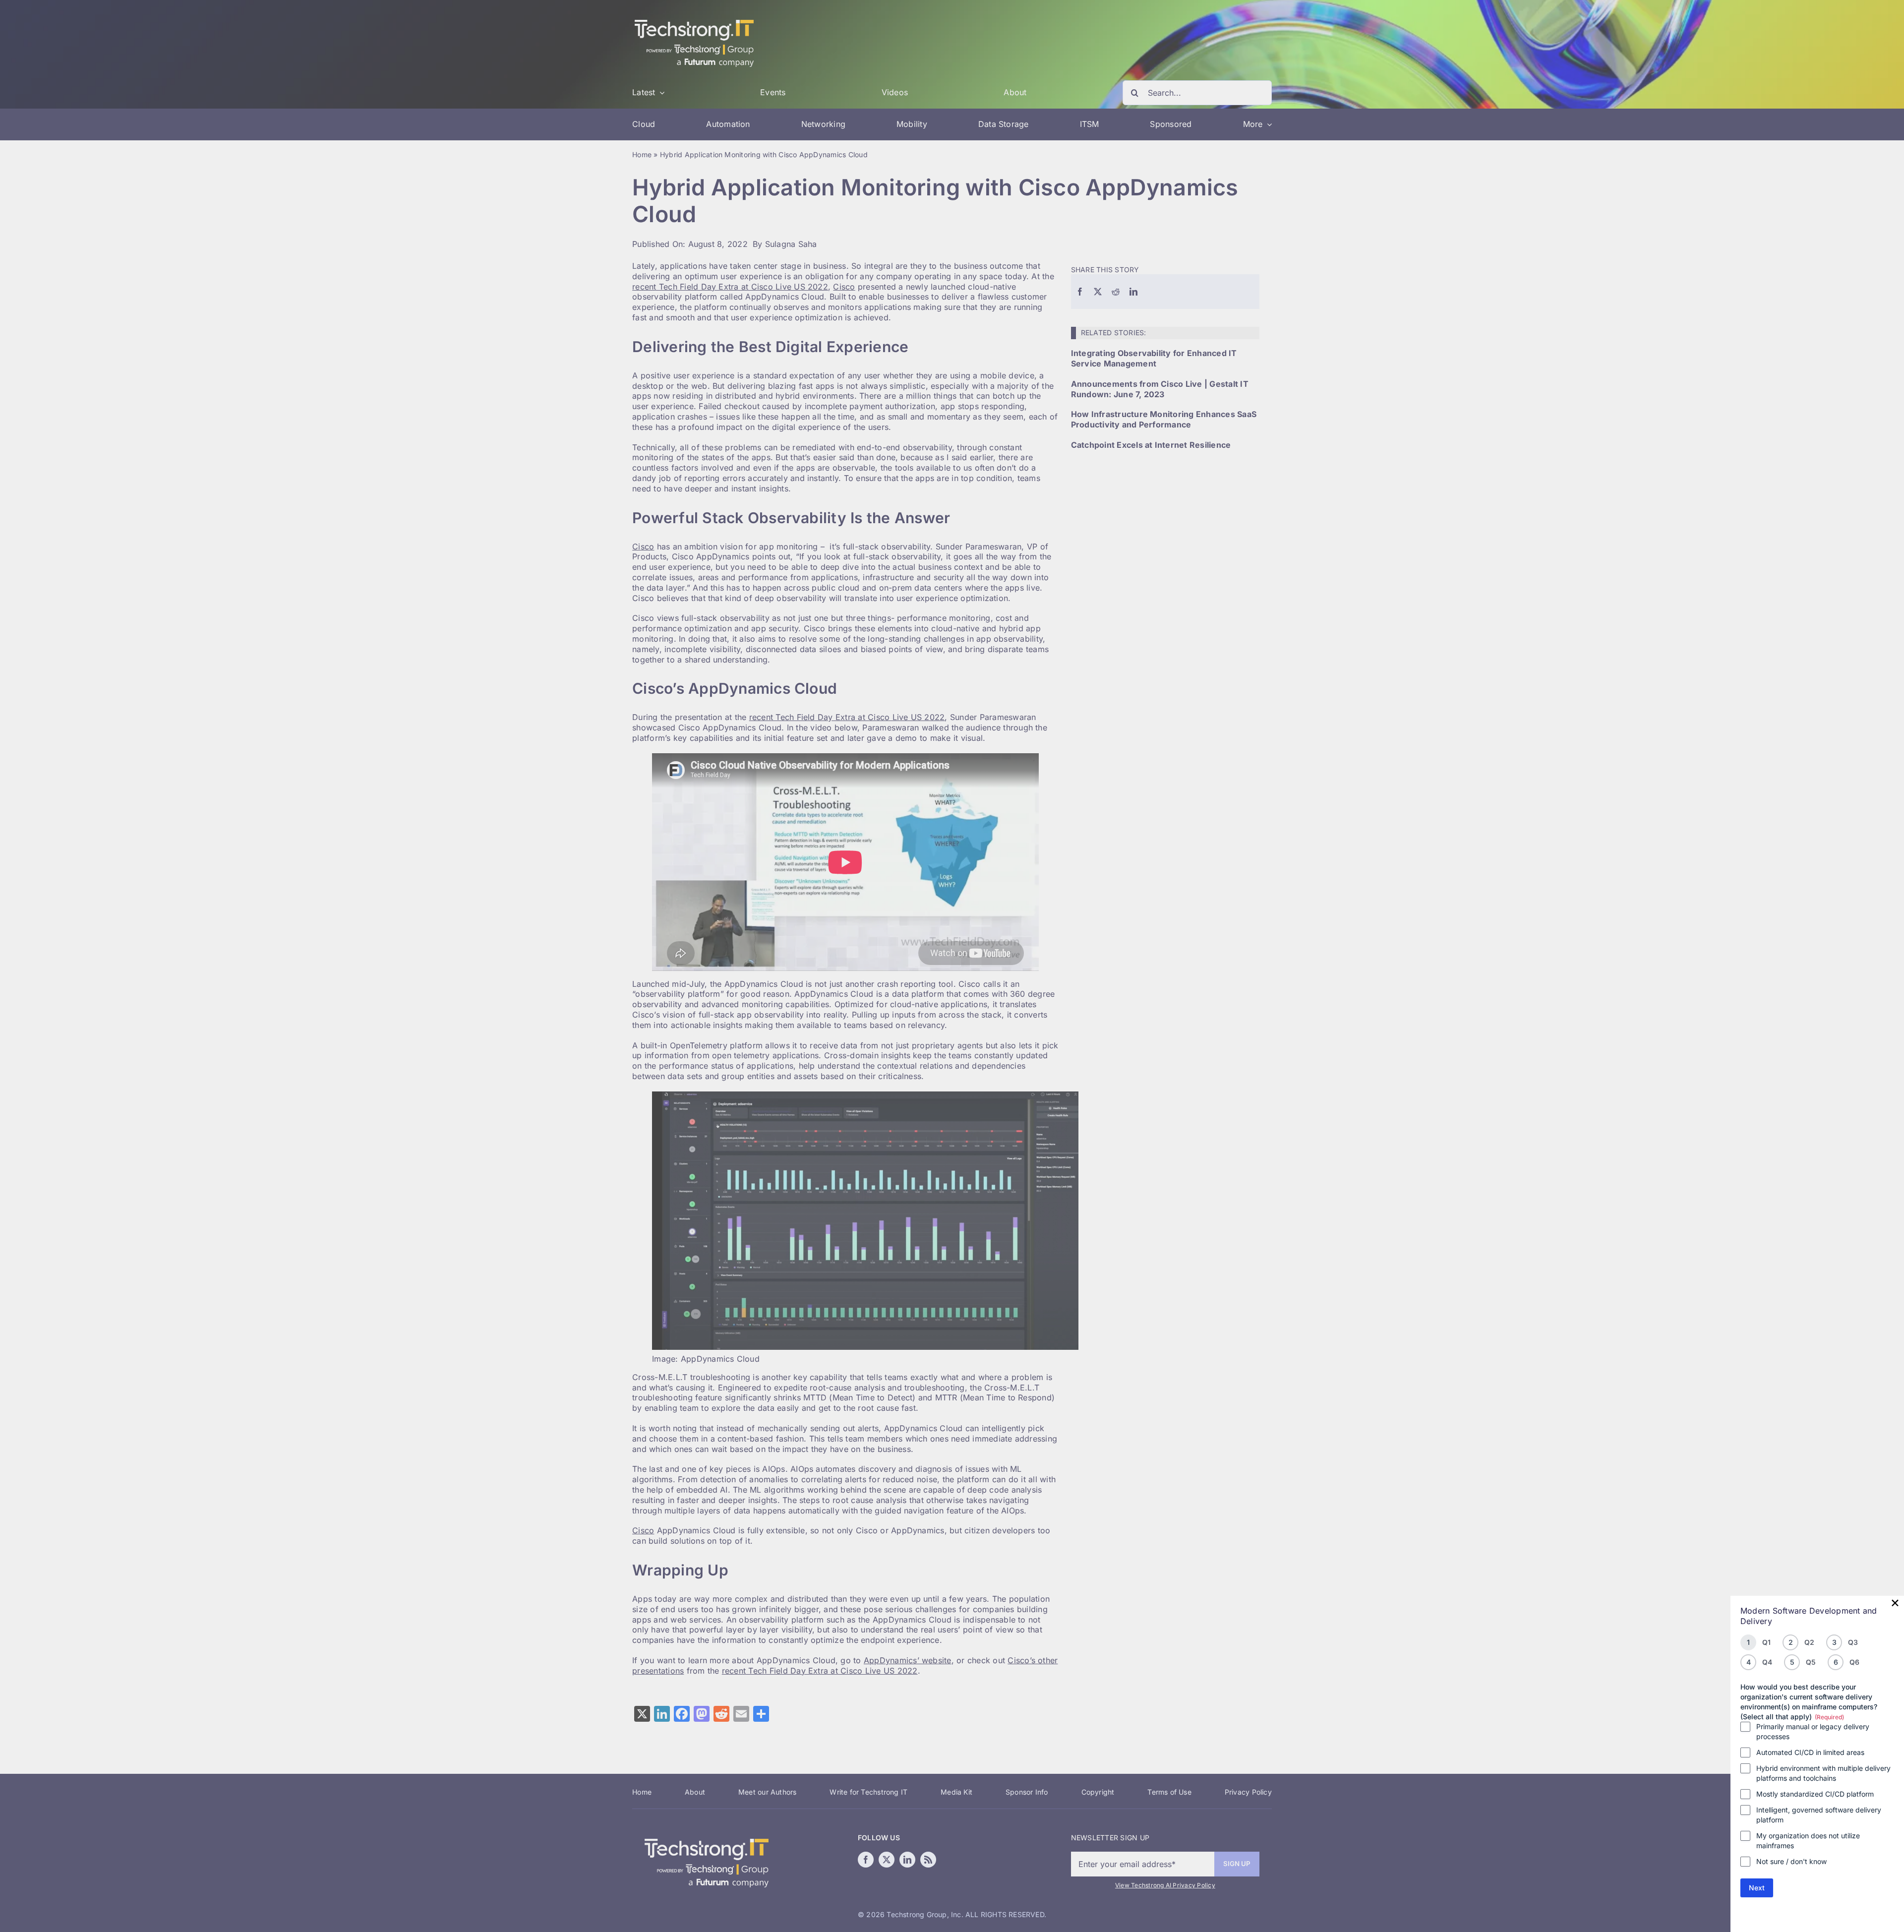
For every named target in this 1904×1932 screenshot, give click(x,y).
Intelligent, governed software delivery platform (1819, 1815)
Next (1757, 1888)
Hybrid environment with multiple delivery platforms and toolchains (1823, 1773)
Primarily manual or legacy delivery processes (1813, 1731)
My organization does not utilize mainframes (1808, 1841)
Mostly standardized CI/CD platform (1815, 1794)
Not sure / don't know (1791, 1861)
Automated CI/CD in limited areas (1810, 1752)
